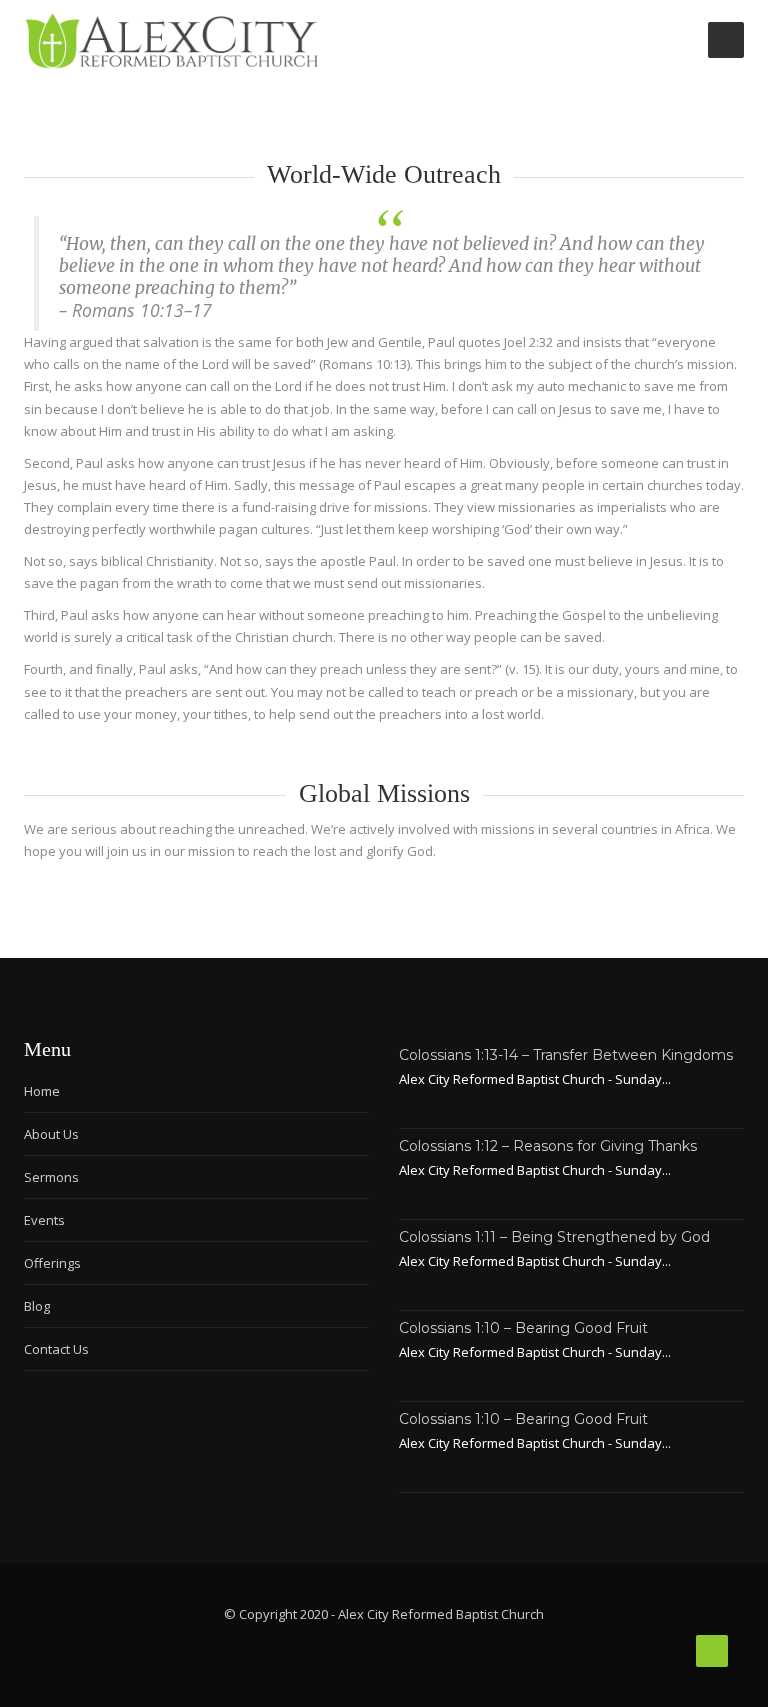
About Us (51, 1134)
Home (42, 1091)
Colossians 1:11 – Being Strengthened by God (554, 1237)
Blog (37, 1306)
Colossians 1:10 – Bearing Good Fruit (523, 1328)
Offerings (52, 1263)
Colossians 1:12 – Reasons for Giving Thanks (548, 1146)
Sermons (51, 1177)
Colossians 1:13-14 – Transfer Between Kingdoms (566, 1055)
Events (44, 1220)
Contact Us (56, 1349)
